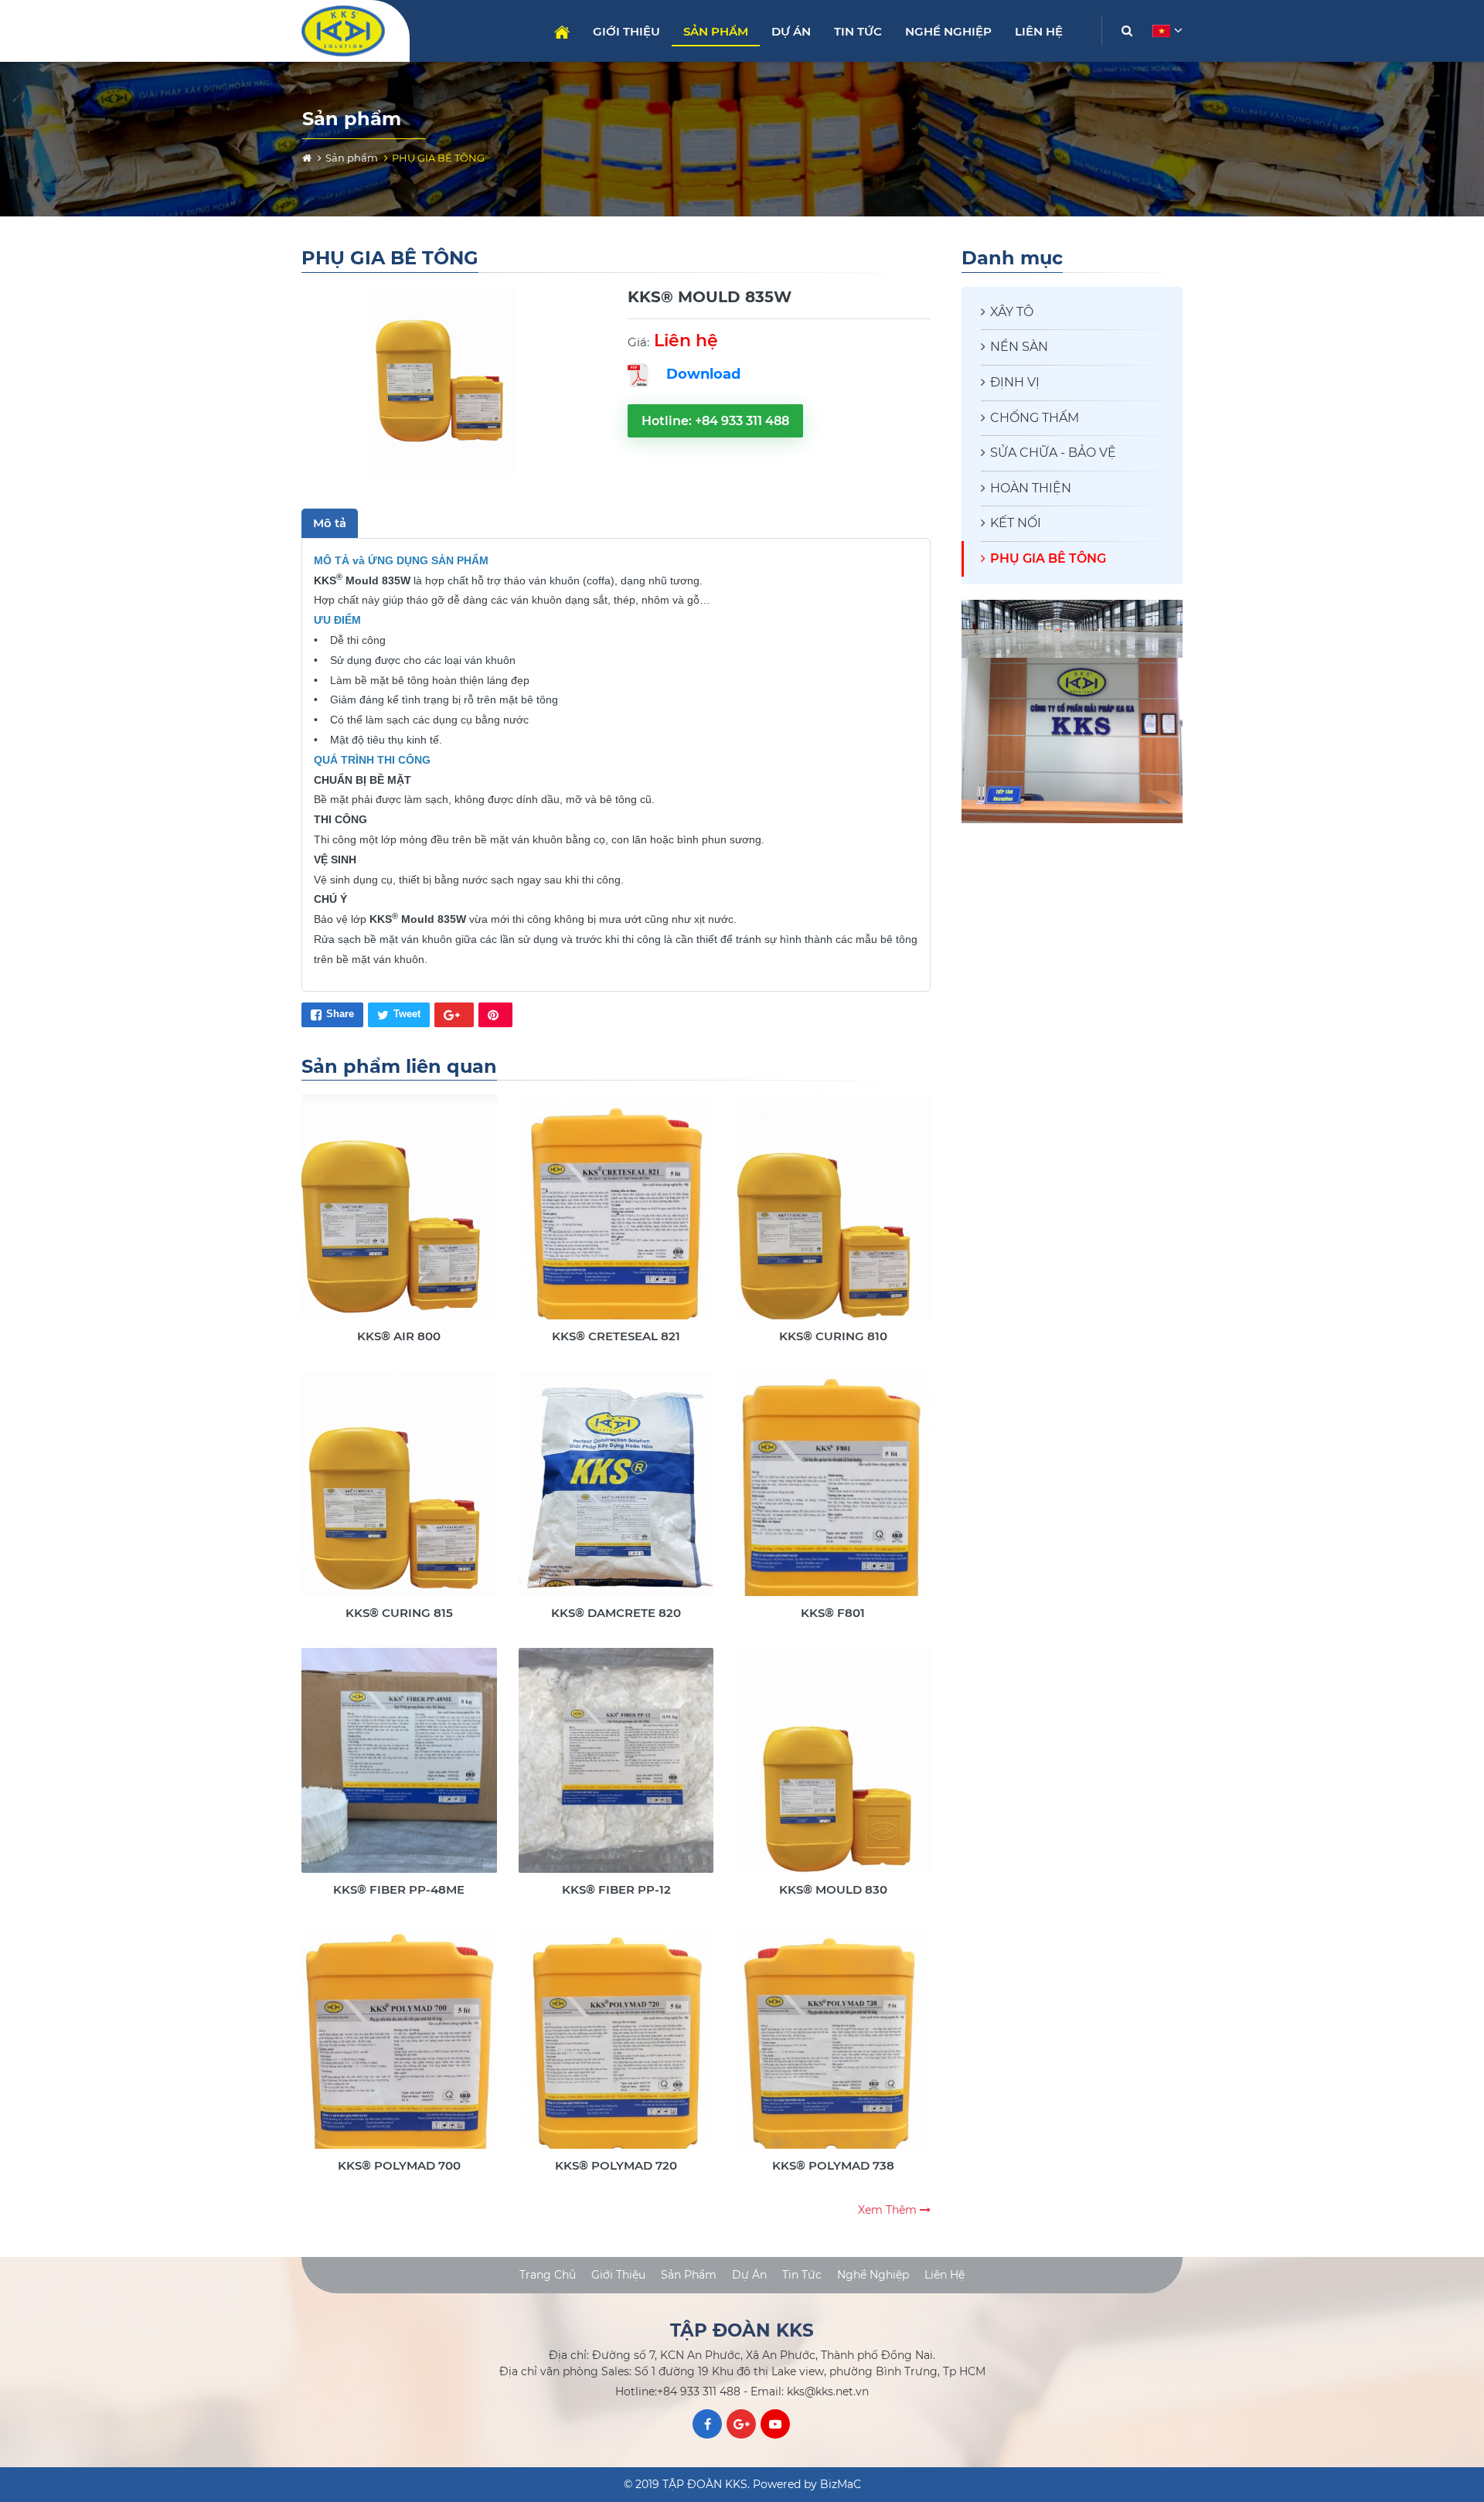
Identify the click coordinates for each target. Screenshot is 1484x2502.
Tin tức (858, 31)
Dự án (791, 31)
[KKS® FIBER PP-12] (616, 1773)
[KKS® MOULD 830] (833, 1773)
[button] (1166, 31)
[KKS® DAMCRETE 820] (616, 1496)
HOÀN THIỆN (1031, 488)
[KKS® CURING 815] (399, 1496)
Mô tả (330, 523)
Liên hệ (1039, 31)
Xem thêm (889, 2210)
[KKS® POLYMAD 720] (616, 2049)
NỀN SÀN (1019, 347)
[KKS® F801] (833, 1496)
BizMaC (841, 2484)
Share (340, 1014)
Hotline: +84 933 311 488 (715, 421)
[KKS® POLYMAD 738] (833, 2049)
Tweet (407, 1014)
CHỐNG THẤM (1035, 418)
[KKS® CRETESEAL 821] (616, 1219)
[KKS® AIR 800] (399, 1219)
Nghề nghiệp (948, 31)
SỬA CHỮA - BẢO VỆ (1053, 453)
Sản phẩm (716, 31)
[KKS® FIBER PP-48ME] (399, 1773)
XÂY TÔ (1012, 312)
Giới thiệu (626, 31)
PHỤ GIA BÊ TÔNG (1048, 558)
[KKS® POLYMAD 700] (399, 2049)
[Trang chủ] (307, 158)
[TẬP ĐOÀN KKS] (350, 31)
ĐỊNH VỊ (1015, 382)
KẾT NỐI (1016, 523)
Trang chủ (562, 32)
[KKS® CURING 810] (833, 1219)
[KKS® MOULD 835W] (441, 381)
